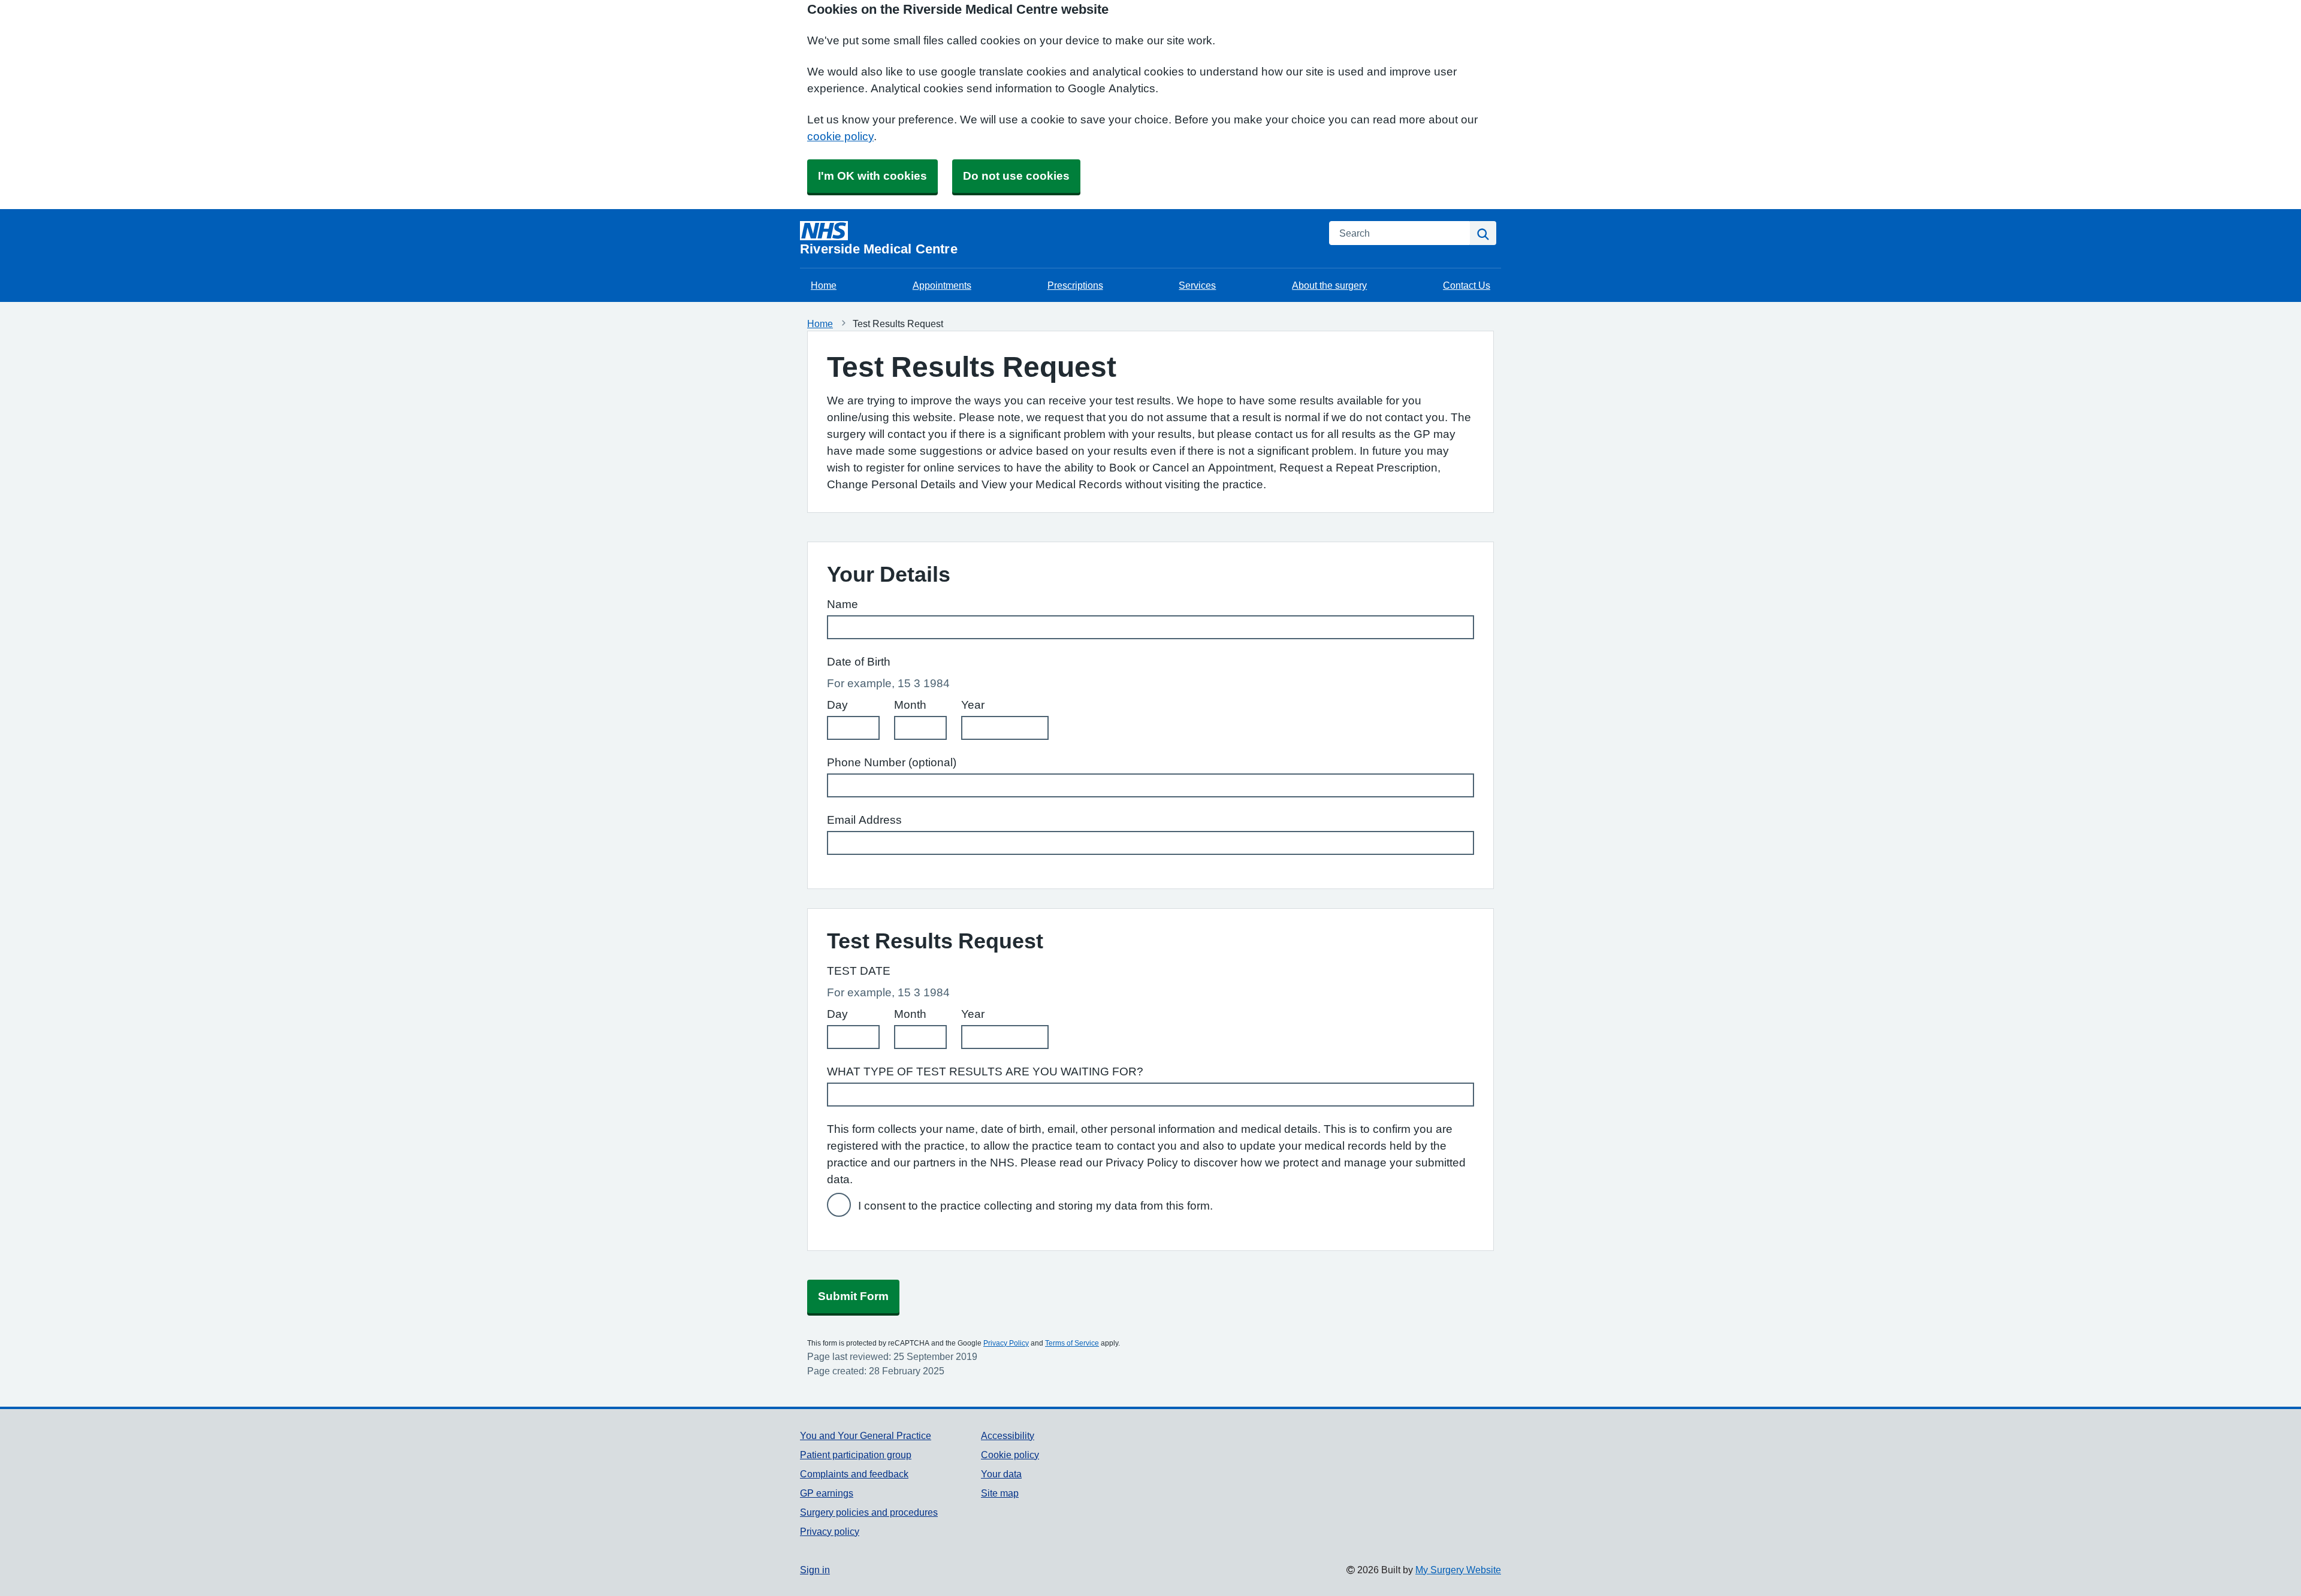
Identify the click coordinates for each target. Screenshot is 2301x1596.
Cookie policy (1010, 1455)
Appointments (942, 285)
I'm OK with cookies (872, 176)
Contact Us (1467, 285)
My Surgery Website (1458, 1570)
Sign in (815, 1570)
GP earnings (827, 1493)
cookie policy (840, 136)
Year (973, 705)
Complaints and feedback (854, 1474)
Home (824, 285)
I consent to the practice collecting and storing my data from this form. (1035, 1206)
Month (910, 705)
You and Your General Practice (866, 1435)
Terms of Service (1072, 1343)
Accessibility (1008, 1435)
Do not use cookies (1016, 176)
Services (1197, 285)
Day (837, 705)
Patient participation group (856, 1455)
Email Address (864, 820)
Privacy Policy (1006, 1343)
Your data (1001, 1474)
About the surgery (1329, 285)
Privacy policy (830, 1531)
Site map (1000, 1493)
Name (843, 604)
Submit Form (853, 1296)
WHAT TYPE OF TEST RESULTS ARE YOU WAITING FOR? (985, 1071)
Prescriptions (1075, 285)
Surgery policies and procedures (869, 1512)
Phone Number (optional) (892, 762)
